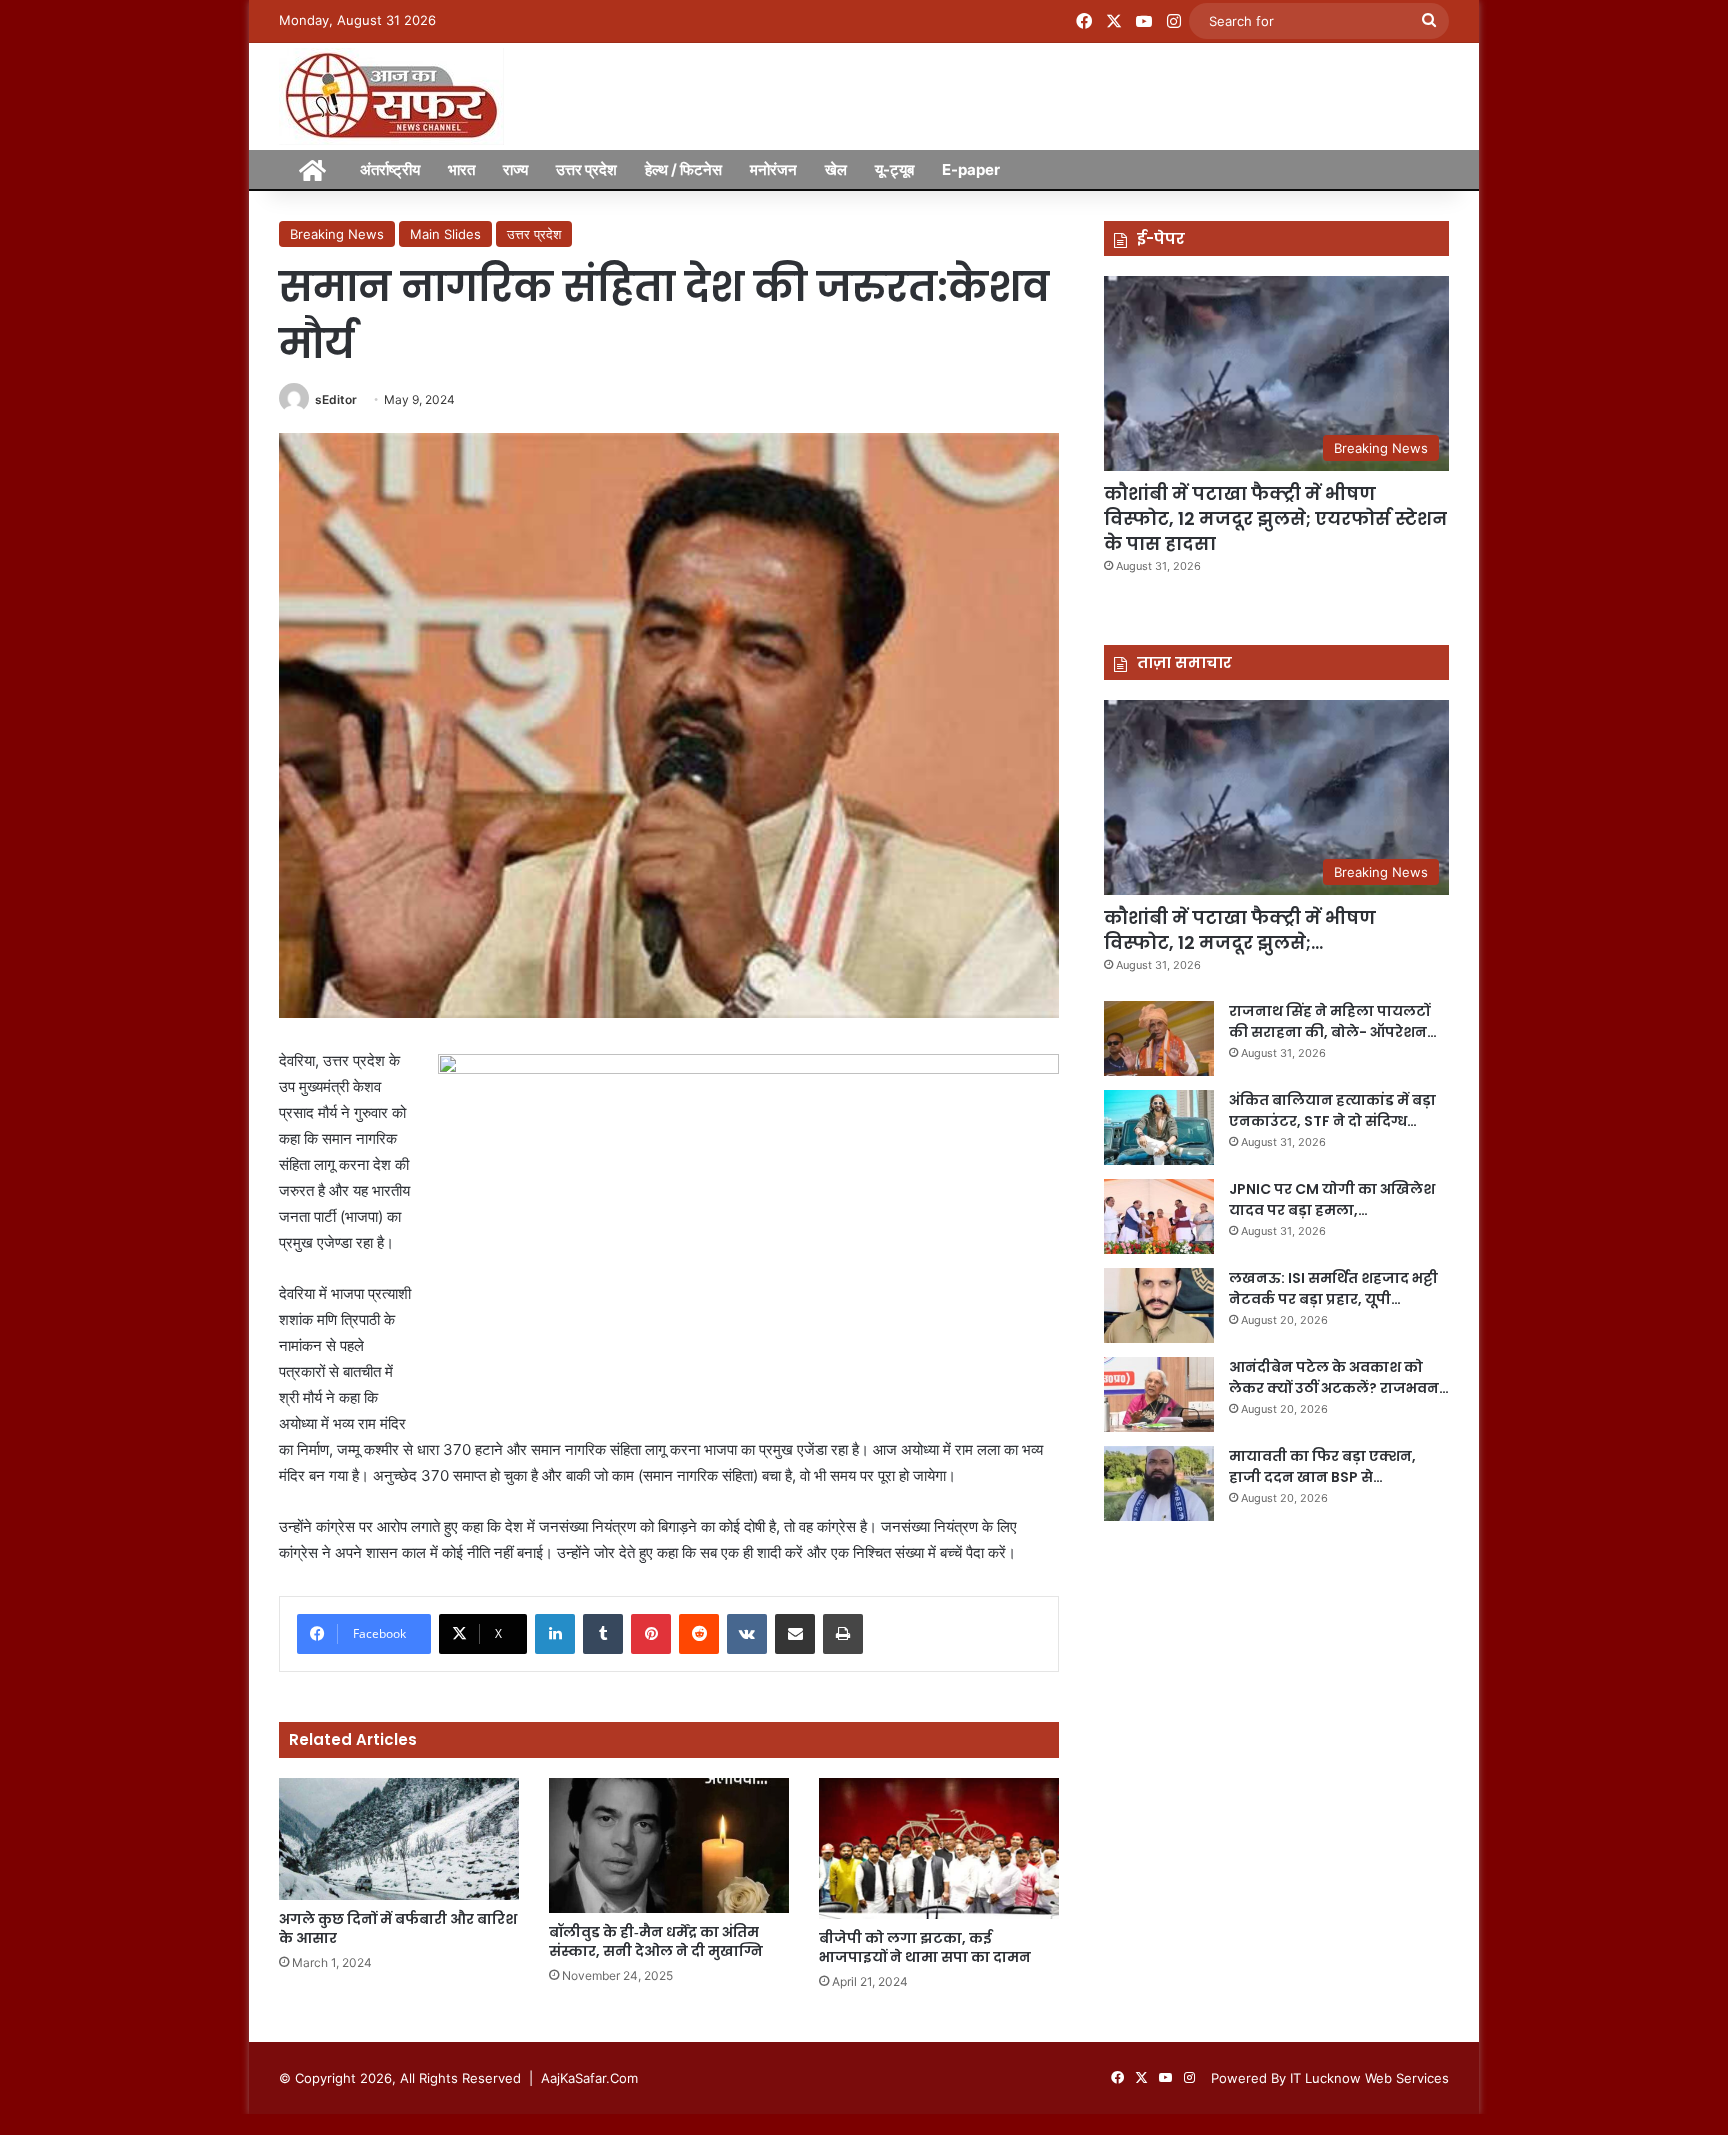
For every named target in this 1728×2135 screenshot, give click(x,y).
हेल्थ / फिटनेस (683, 169)
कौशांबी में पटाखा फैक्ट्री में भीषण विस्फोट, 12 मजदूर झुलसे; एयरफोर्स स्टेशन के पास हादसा (1275, 518)
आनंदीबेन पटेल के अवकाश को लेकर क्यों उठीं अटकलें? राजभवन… (1339, 1377)
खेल (836, 169)
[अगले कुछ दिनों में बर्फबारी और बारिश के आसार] (399, 1839)
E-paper (971, 169)
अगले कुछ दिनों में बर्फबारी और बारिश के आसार (398, 1928)
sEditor (336, 399)
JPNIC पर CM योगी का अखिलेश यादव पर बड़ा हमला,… (1332, 1199)
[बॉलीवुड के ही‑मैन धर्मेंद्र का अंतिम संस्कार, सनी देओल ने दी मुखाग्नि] (669, 1845)
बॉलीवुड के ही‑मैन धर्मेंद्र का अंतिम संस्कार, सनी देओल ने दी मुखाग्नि (656, 1941)
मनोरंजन (773, 169)
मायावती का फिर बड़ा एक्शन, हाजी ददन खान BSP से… (1322, 1466)
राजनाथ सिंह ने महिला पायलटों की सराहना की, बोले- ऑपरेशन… (1333, 1021)
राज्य (515, 169)
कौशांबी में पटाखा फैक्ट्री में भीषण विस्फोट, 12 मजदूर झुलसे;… (1240, 930)
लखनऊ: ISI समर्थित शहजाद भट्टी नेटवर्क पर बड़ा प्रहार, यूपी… (1333, 1288)
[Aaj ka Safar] (391, 96)
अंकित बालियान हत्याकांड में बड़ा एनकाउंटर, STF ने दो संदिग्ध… (1332, 1110)
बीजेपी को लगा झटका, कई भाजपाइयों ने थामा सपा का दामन (925, 1947)
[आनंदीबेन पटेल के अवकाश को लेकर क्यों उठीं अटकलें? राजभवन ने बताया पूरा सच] (1159, 1394)
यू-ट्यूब (894, 169)
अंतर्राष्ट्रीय (390, 169)
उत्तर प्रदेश (586, 169)
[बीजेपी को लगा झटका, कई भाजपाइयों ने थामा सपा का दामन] (939, 1848)
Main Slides (445, 234)
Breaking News (337, 234)
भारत (461, 169)
